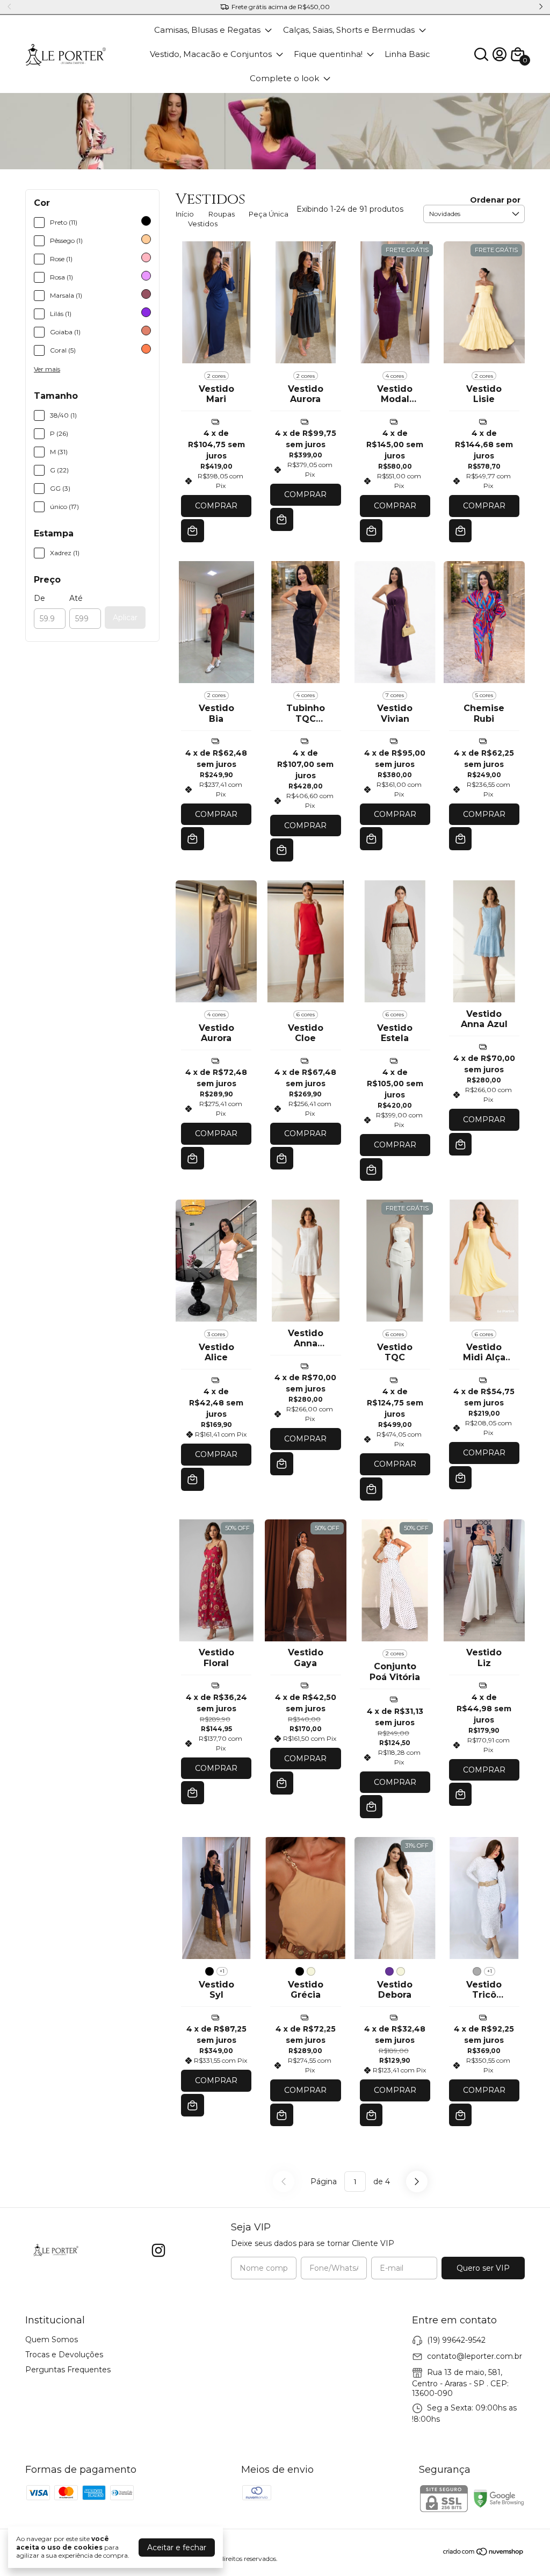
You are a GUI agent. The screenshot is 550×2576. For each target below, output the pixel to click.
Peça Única (269, 214)
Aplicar (125, 618)
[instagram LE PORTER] (158, 2251)
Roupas (222, 214)
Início (185, 214)
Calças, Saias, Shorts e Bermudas (349, 30)
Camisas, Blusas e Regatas (207, 30)
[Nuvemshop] (484, 2553)
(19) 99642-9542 (456, 2340)
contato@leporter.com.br (475, 2356)
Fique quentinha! (328, 54)
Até (76, 598)
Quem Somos (52, 2340)
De (39, 598)
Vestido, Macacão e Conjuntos (211, 54)
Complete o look (284, 78)
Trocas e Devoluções (64, 2355)
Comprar (216, 506)
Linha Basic (407, 54)
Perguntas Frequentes (68, 2370)
